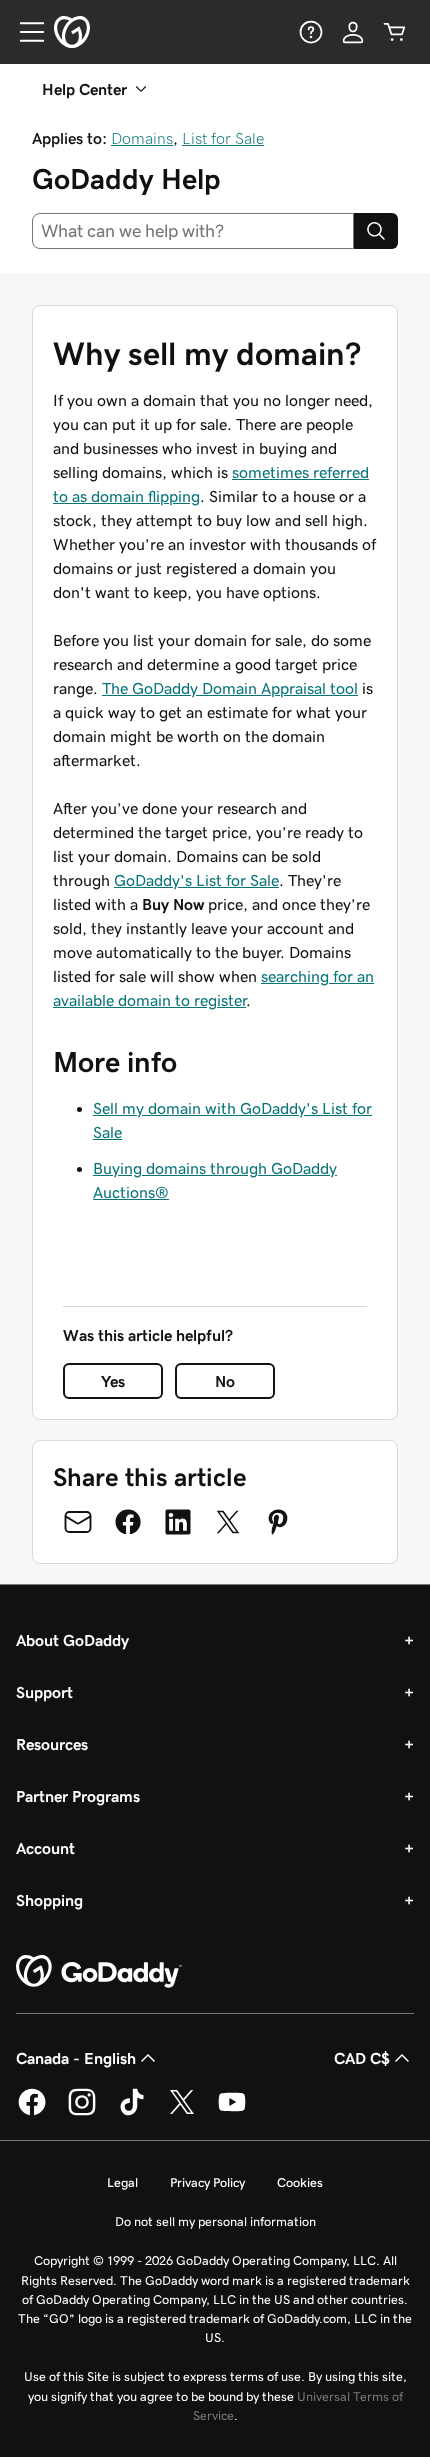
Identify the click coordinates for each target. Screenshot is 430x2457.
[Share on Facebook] (128, 1522)
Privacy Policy (207, 2182)
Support (44, 1692)
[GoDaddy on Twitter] (182, 2112)
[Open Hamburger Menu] (24, 32)
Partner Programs (78, 1796)
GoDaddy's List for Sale (196, 880)
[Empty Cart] (395, 32)
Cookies (300, 2182)
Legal (122, 2182)
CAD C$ (362, 2058)
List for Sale (223, 138)
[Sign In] (353, 32)
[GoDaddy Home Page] (99, 1972)
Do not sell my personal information (215, 2221)
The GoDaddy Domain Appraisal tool (230, 688)
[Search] (376, 231)
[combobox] (193, 231)
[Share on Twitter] (228, 1522)
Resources (52, 1744)
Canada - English (76, 2058)
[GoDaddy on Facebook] (32, 2112)
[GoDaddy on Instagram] (82, 2112)
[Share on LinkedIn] (178, 1522)
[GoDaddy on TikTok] (132, 2112)
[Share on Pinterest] (278, 1522)
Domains (142, 138)
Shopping (49, 1900)
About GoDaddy (72, 1640)
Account (45, 1848)
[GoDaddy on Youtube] (232, 2112)
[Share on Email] (78, 1522)
